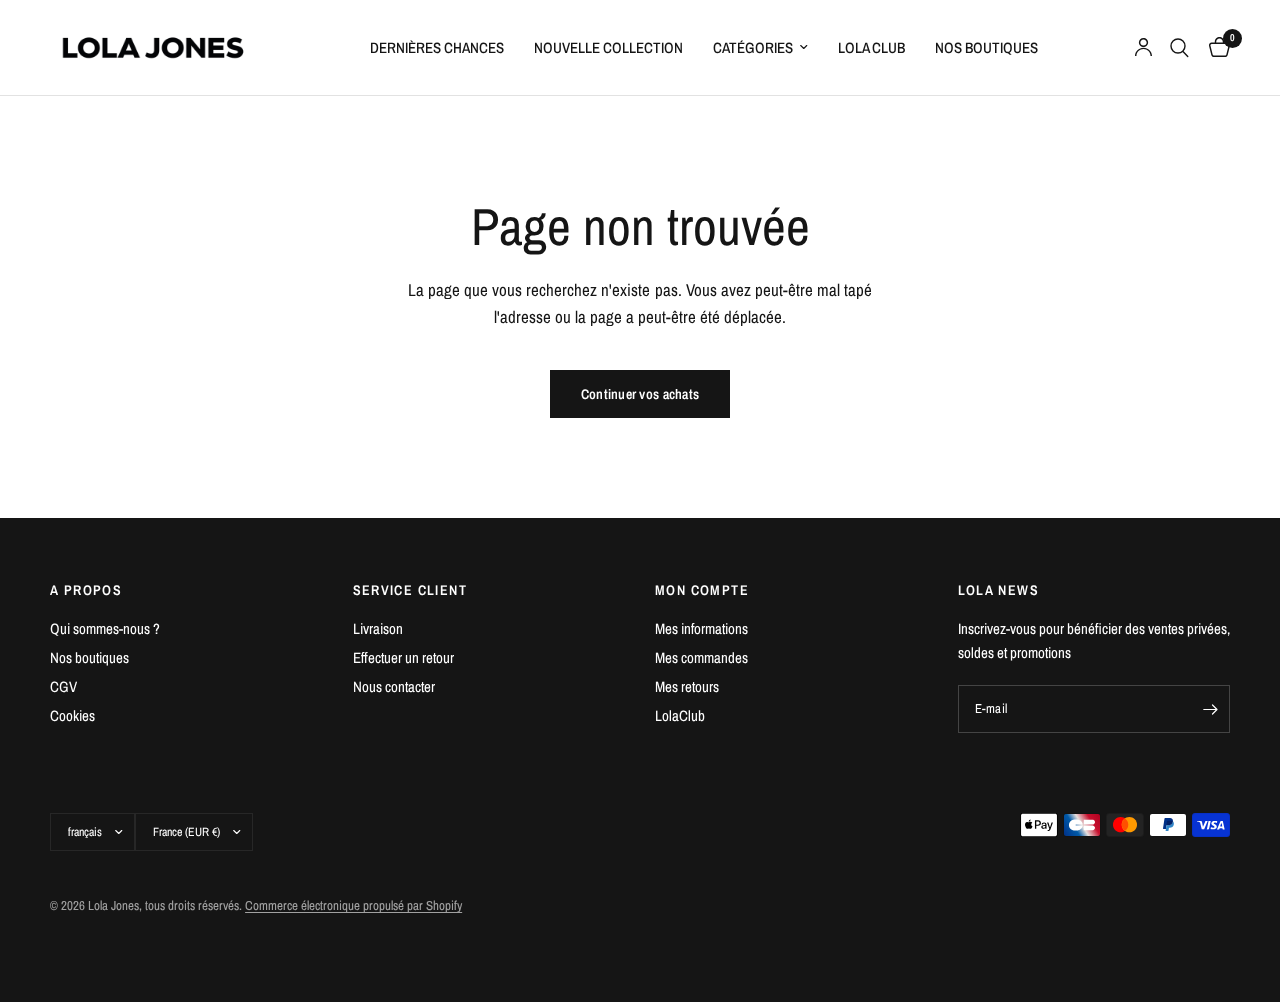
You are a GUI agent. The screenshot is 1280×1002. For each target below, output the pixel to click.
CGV (63, 686)
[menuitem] (437, 48)
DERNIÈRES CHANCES (437, 47)
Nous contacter (394, 686)
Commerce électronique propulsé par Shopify (353, 905)
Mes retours (687, 686)
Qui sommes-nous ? (105, 628)
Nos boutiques (89, 657)
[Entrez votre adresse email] (1210, 709)
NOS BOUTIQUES (986, 47)
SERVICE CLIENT (410, 590)
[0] (1214, 47)
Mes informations (701, 628)
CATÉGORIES (753, 47)
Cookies (72, 715)
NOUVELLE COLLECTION (608, 47)
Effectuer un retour (403, 657)
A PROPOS (86, 590)
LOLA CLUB (871, 47)
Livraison (378, 628)
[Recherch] (1179, 47)
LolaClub (680, 715)
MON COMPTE (702, 590)
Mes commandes (701, 657)
